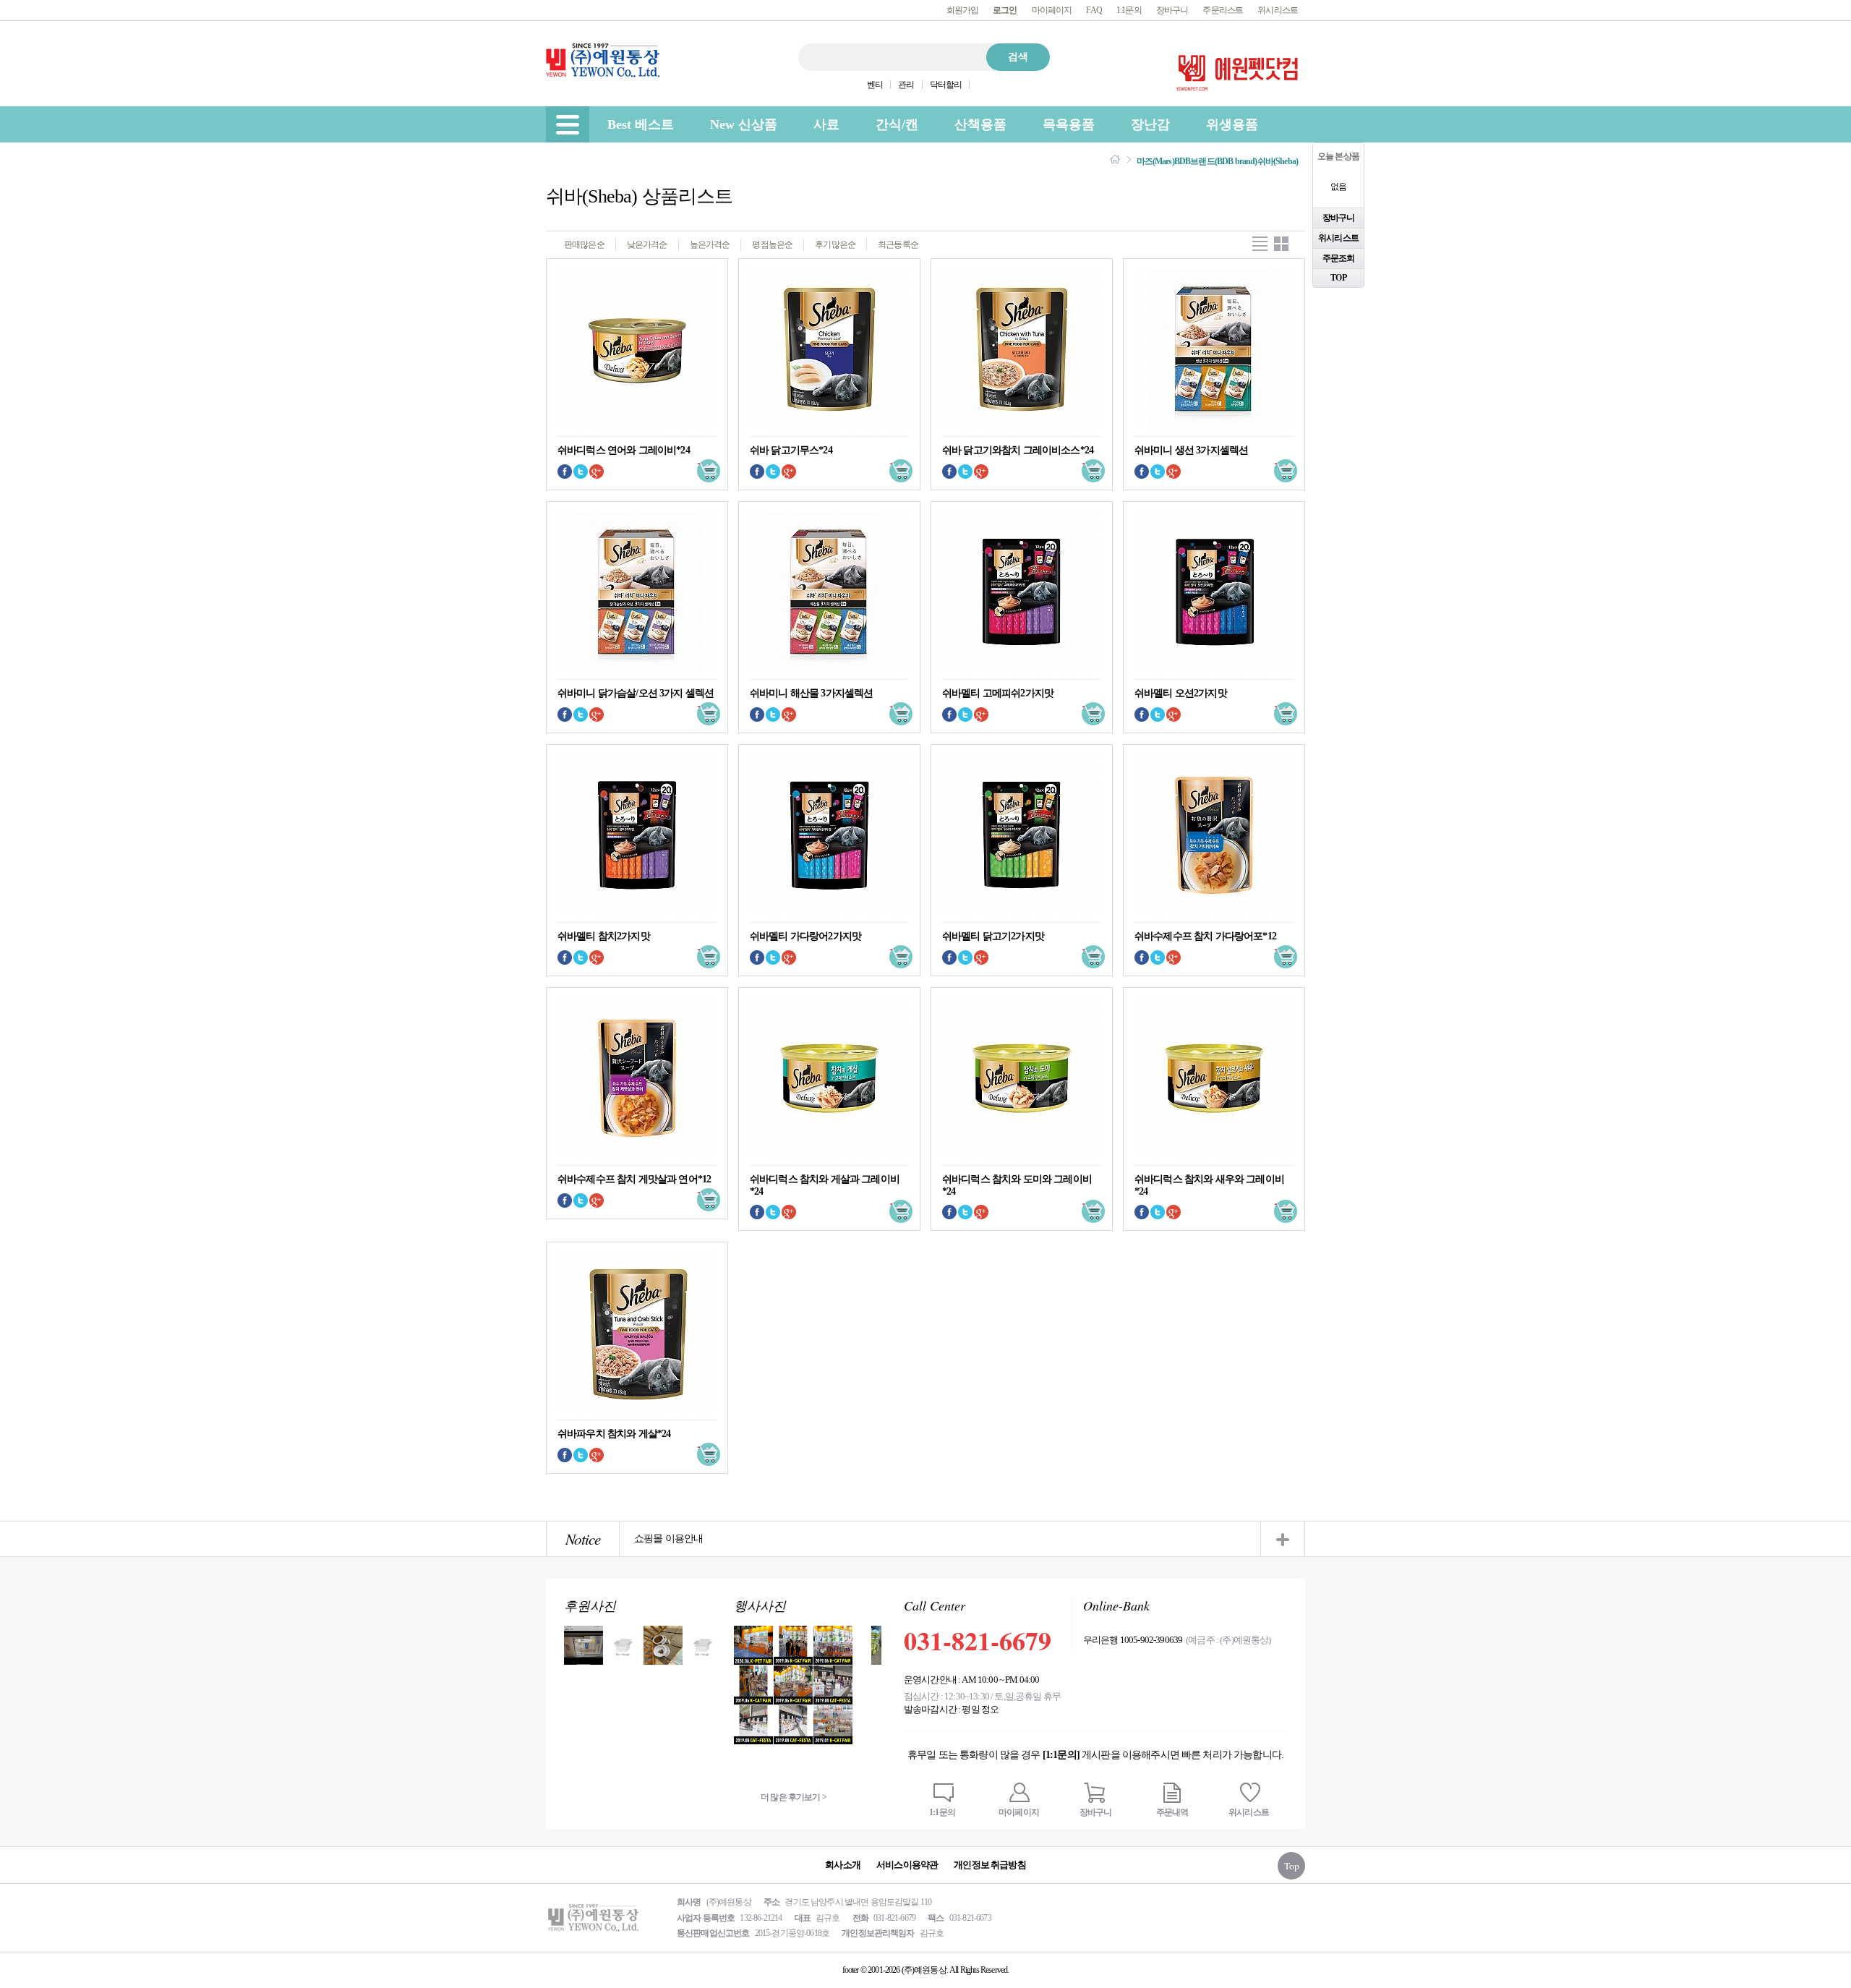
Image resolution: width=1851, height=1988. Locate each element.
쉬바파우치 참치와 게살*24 (614, 1434)
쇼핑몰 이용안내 (668, 1539)
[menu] (568, 124)
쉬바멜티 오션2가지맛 (1181, 693)
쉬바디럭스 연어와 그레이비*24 (624, 450)
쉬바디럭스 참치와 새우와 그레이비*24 (1209, 1185)
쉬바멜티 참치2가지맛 (604, 936)
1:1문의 (1129, 10)
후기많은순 (835, 244)
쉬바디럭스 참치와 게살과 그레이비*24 (825, 1185)
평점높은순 (772, 244)
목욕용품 (1069, 124)
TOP (1338, 278)
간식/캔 (897, 124)
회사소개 (843, 1865)
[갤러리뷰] (1282, 244)
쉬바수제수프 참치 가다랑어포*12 (1205, 936)
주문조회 (1339, 258)
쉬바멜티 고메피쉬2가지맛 (998, 693)
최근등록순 (898, 244)
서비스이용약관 (907, 1865)
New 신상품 (744, 124)
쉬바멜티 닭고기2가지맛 (993, 936)
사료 (826, 124)
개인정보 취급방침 (989, 1865)
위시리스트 (1278, 10)
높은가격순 (710, 244)
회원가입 (963, 10)
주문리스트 (1223, 10)
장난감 (1150, 124)
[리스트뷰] (1260, 244)
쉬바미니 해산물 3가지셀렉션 (811, 693)
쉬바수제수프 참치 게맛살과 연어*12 (634, 1179)
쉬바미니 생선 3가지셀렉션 (1191, 450)
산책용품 (980, 124)
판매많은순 (584, 244)
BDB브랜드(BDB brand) (1216, 161)
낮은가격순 (647, 244)
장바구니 (1172, 10)
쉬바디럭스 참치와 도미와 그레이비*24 (1017, 1185)
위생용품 (1232, 124)
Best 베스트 (641, 124)
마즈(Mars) (1155, 161)
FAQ (1094, 10)
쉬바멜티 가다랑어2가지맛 (805, 936)
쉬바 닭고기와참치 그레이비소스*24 (1018, 450)
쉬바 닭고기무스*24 (791, 450)
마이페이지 (1052, 10)
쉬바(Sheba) (1278, 161)
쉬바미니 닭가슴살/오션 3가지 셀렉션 (636, 693)
